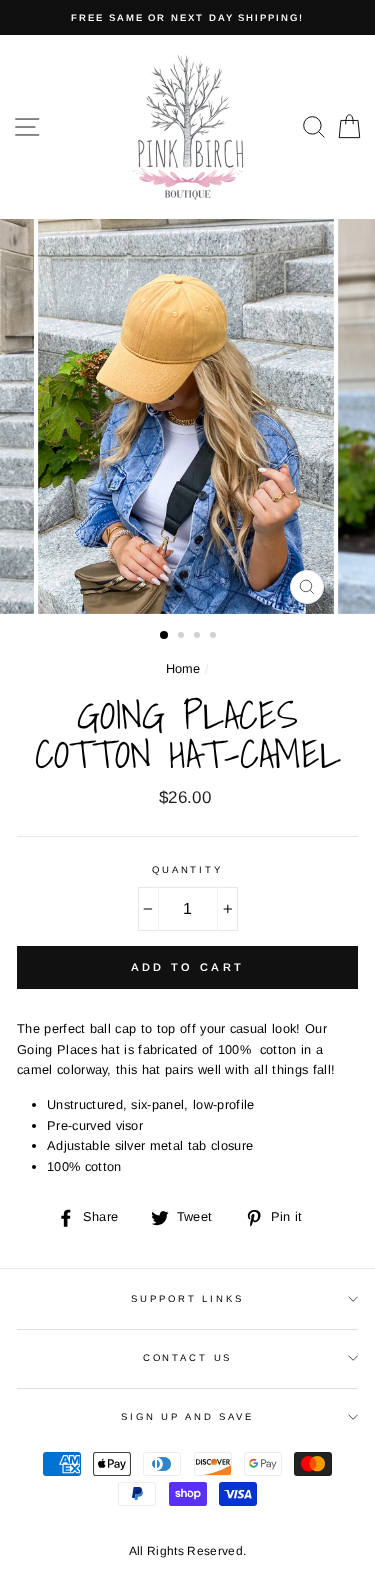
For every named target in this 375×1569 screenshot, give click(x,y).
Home (183, 668)
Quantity (187, 869)
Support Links (187, 1298)
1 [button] (165, 636)
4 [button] (215, 637)
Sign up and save (187, 1416)
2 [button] (183, 637)
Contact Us (188, 1357)
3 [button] (199, 637)
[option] (187, 17)
